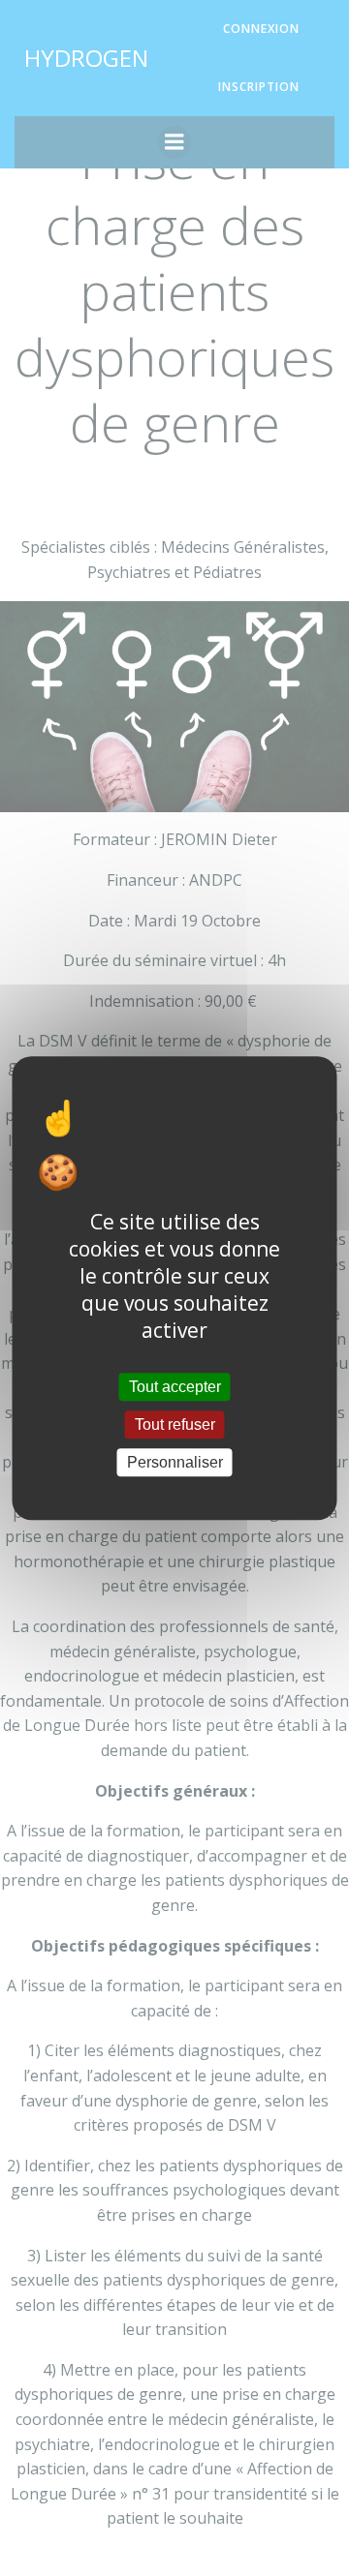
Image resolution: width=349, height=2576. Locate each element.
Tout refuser (175, 1424)
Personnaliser (175, 1462)
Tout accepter (175, 1387)
